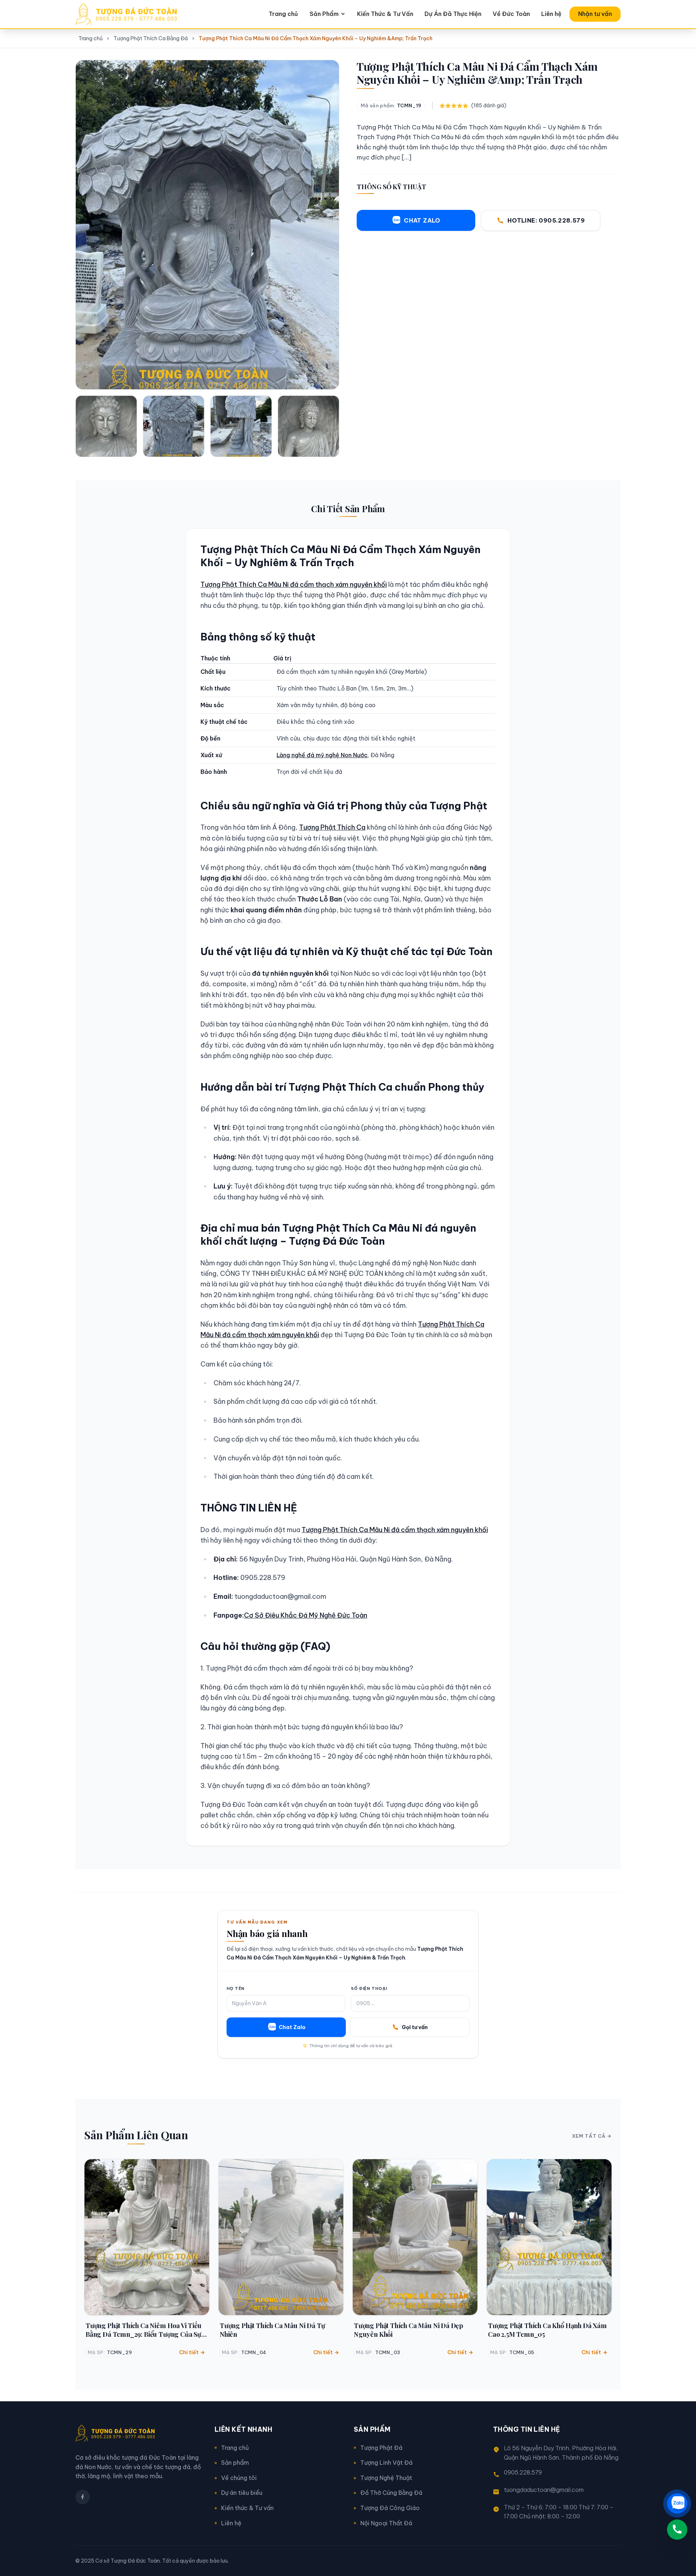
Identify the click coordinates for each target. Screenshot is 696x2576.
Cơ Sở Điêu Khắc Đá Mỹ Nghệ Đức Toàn (306, 1615)
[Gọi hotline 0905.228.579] (677, 2530)
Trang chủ (283, 14)
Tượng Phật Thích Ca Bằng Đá (151, 38)
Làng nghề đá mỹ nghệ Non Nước (322, 755)
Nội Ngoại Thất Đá (386, 2523)
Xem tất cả (589, 2136)
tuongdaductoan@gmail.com (544, 2490)
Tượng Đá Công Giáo (390, 2508)
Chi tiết (189, 2352)
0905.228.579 (523, 2472)
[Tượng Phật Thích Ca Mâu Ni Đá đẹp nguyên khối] (415, 2237)
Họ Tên (235, 1988)
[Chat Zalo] (677, 2504)
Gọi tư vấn (415, 2027)
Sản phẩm (235, 2463)
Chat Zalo (292, 2027)
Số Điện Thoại (369, 1988)
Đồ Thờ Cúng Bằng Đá (391, 2493)
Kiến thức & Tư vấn (247, 2508)
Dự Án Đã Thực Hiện (453, 14)
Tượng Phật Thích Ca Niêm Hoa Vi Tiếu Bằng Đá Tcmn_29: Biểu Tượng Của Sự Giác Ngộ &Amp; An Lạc (144, 2330)
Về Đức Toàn (511, 14)
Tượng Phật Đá (381, 2448)
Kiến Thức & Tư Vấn (385, 14)
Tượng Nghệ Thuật (386, 2478)
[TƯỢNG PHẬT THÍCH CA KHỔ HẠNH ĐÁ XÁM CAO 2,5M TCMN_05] (549, 2237)
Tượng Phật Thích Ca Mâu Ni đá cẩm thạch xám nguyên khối (294, 584)
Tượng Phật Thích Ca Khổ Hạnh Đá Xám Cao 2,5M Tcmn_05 (547, 2330)
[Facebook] (83, 2497)
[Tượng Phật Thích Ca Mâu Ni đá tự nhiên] (281, 2237)
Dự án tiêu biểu (242, 2493)
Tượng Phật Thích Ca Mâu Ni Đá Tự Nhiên (272, 2330)
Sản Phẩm (324, 14)
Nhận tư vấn (595, 14)
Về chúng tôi (239, 2478)
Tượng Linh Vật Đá (386, 2463)
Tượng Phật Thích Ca (332, 827)
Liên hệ (551, 14)
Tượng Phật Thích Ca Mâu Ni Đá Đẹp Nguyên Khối (408, 2330)
